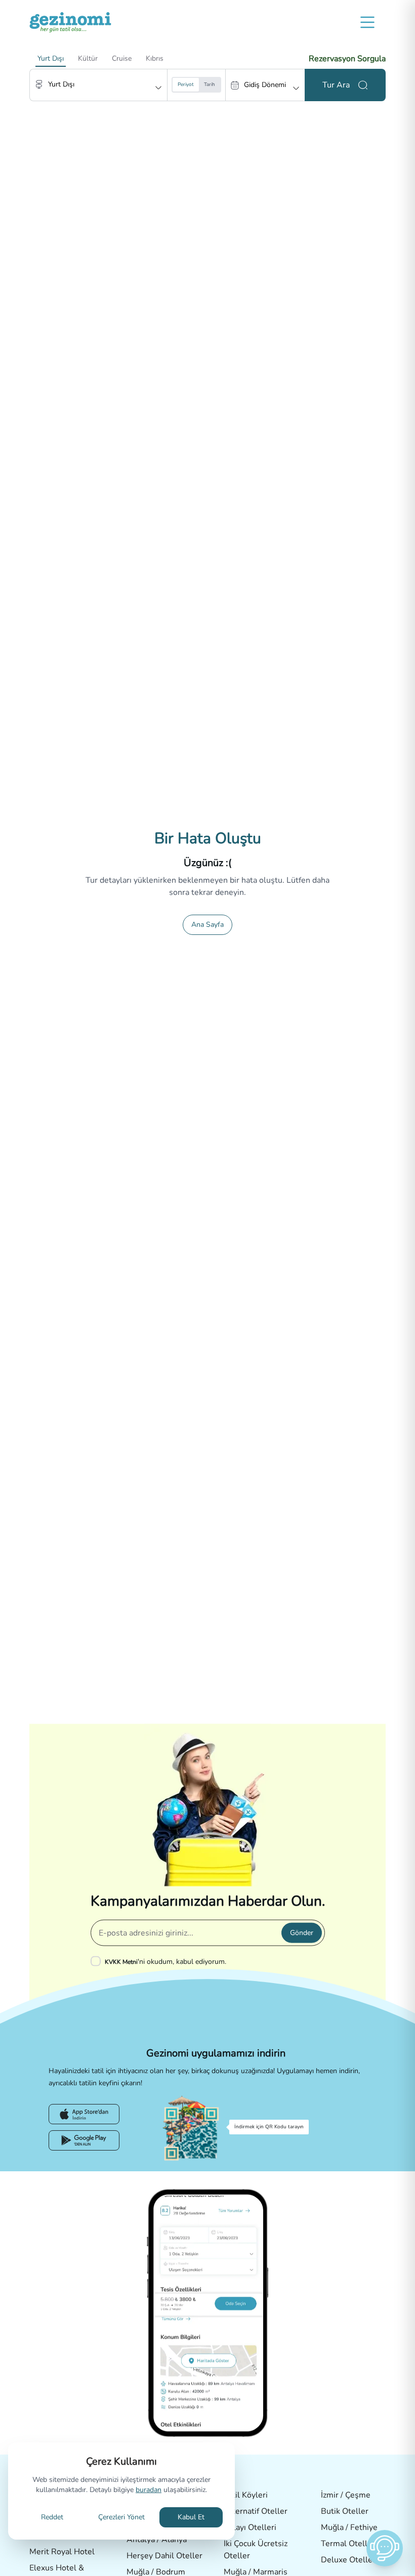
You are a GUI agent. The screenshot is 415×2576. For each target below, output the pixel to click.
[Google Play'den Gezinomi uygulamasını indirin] (84, 2140)
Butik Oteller (345, 2511)
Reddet (52, 2517)
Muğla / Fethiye (349, 2527)
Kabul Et (191, 2517)
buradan (149, 2490)
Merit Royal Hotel (62, 2552)
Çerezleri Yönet (121, 2517)
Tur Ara (336, 85)
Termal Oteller (348, 2544)
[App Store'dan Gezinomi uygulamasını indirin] (84, 2114)
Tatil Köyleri (246, 2495)
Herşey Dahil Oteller (164, 2556)
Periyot (186, 84)
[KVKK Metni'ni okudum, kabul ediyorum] (98, 1961)
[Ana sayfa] (70, 22)
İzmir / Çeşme (346, 2495)
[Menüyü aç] (367, 22)
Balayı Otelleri (250, 2527)
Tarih (210, 84)
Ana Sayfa (207, 925)
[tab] (51, 59)
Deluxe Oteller (348, 2560)
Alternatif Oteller (256, 2511)
